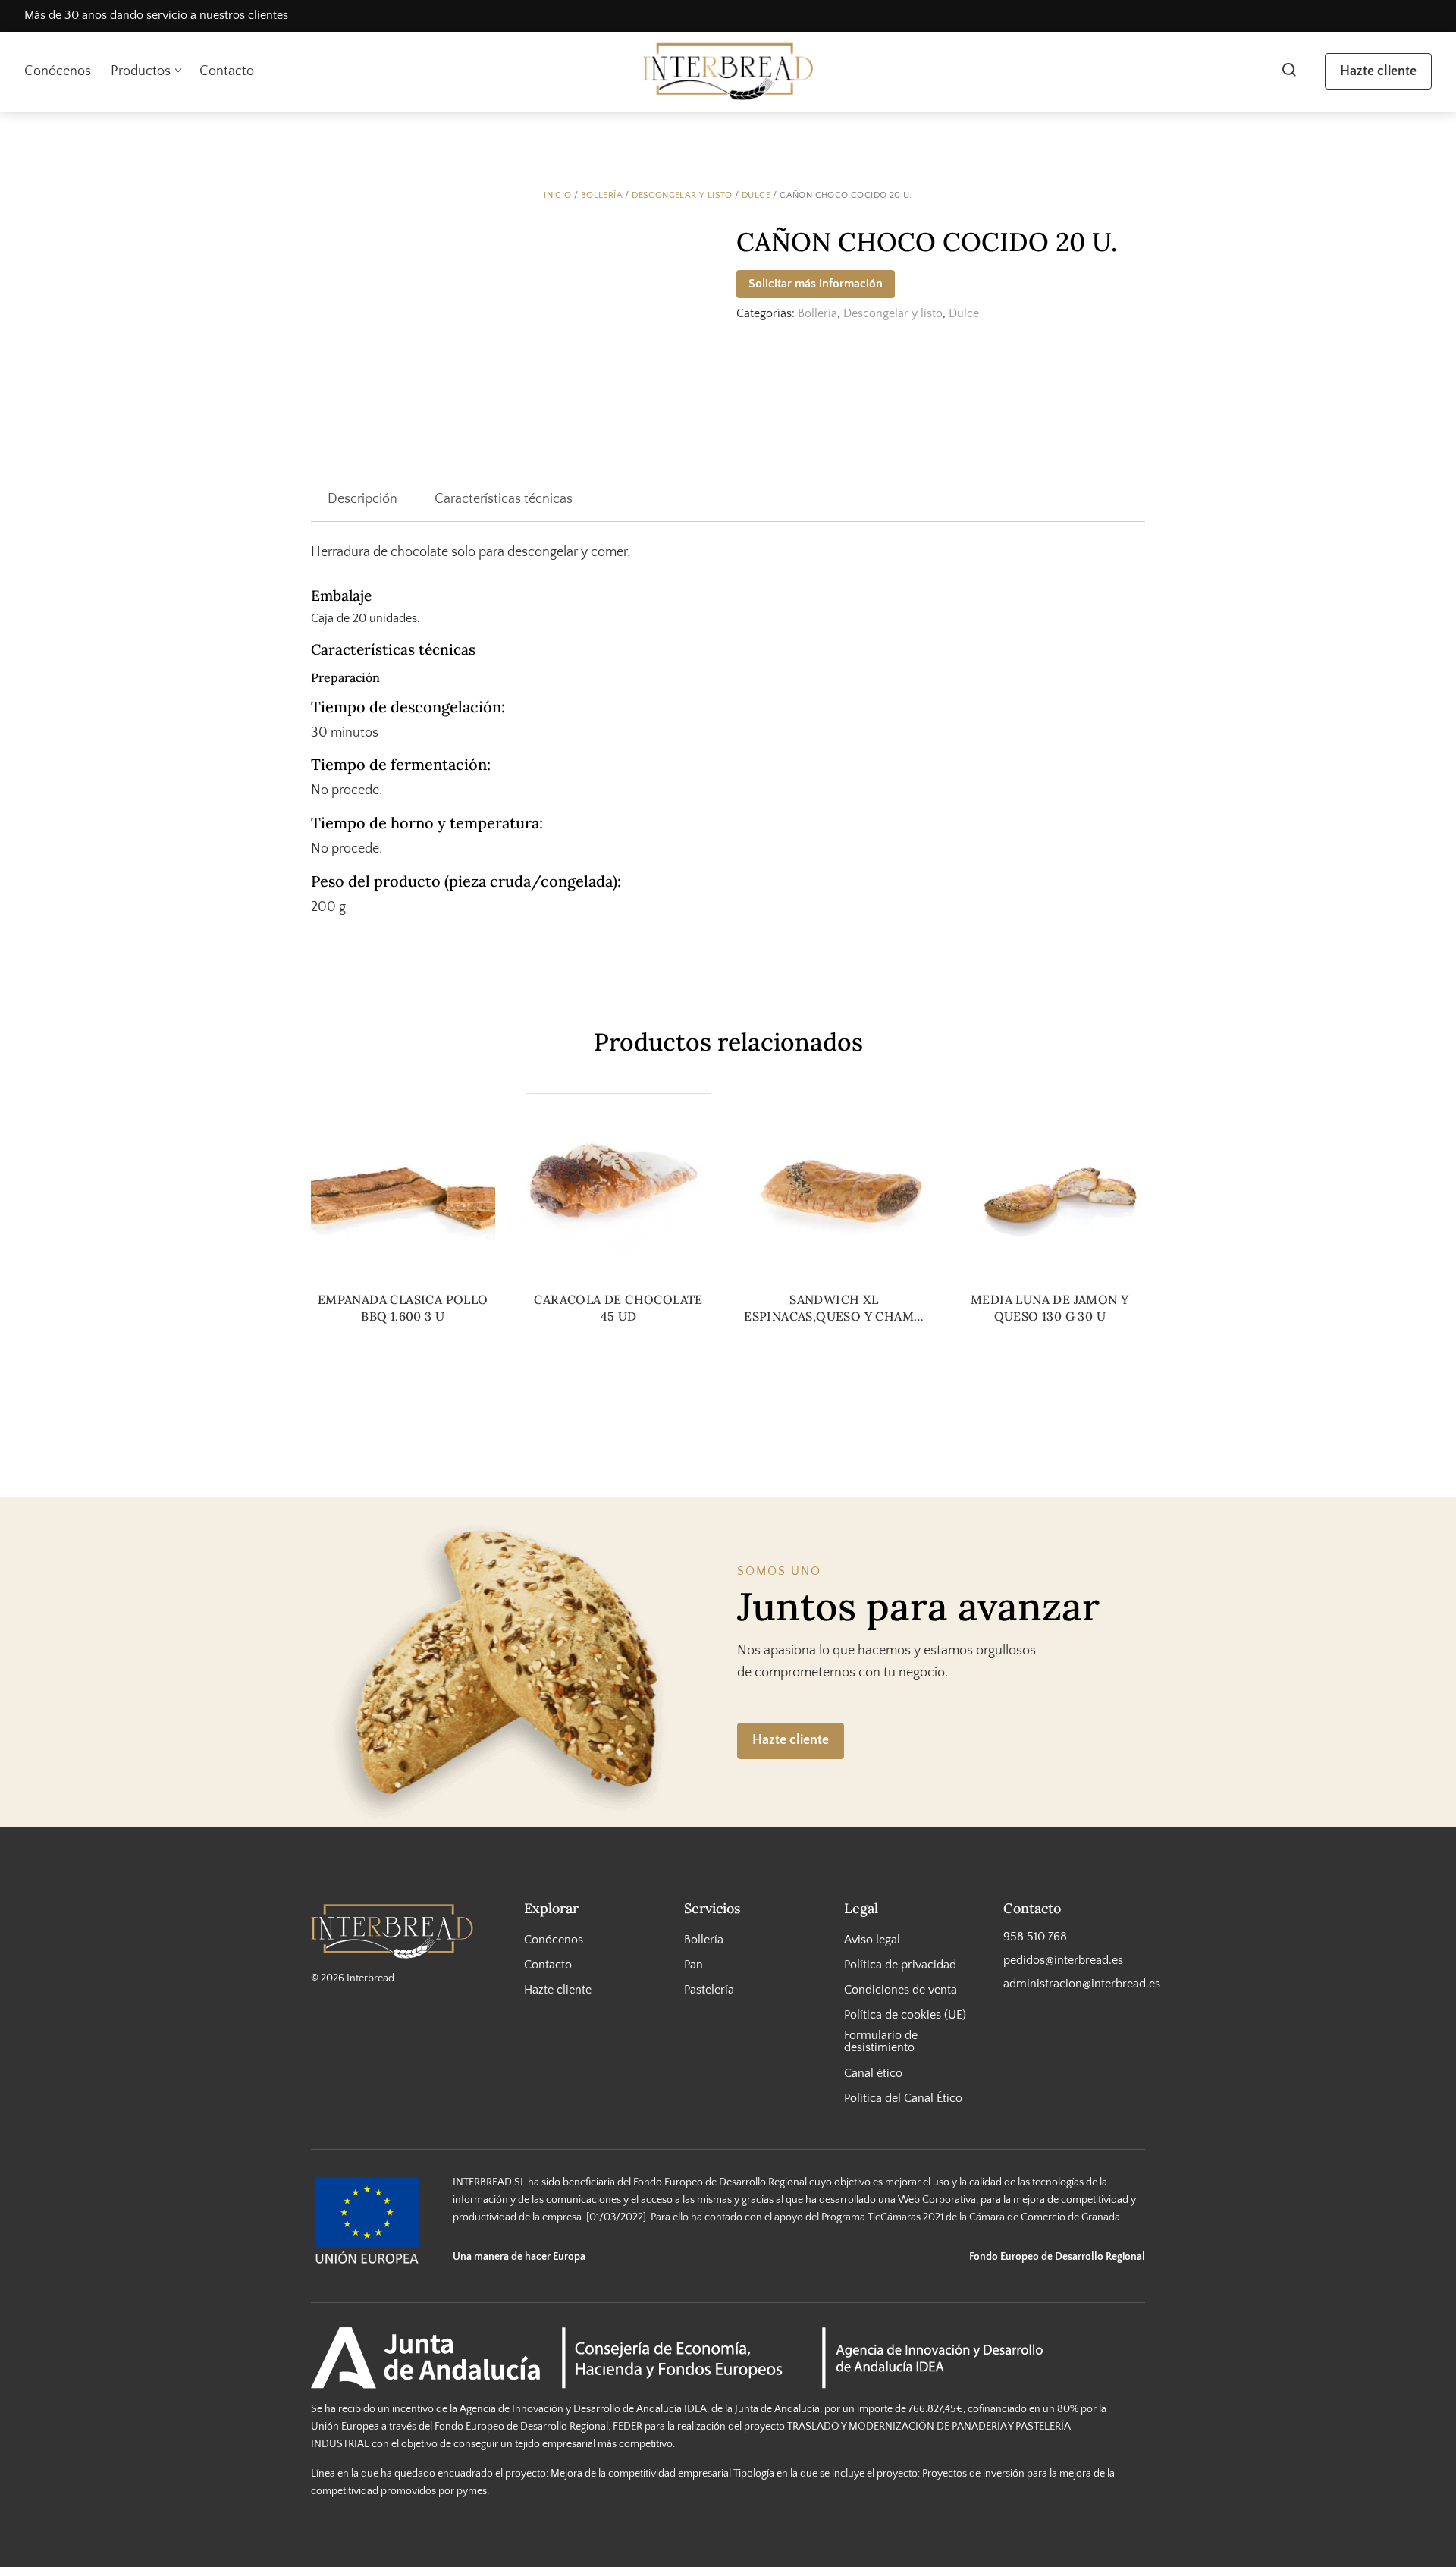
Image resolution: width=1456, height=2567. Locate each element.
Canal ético (873, 2072)
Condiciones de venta (901, 1990)
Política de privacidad (900, 1964)
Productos (141, 71)
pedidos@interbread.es (1063, 1959)
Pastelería (709, 1990)
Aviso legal (872, 1939)
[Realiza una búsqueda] (1289, 71)
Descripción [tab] (362, 499)
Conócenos (58, 71)
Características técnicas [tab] (504, 499)
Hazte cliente (1378, 71)
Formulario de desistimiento (881, 2041)
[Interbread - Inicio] (728, 72)
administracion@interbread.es (1074, 1984)
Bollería (602, 195)
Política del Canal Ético (903, 2097)
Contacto (227, 71)
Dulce (756, 195)
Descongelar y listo (682, 195)
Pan (693, 1964)
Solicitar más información (816, 284)
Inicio (557, 195)
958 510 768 (1035, 1936)
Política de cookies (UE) (905, 2015)
